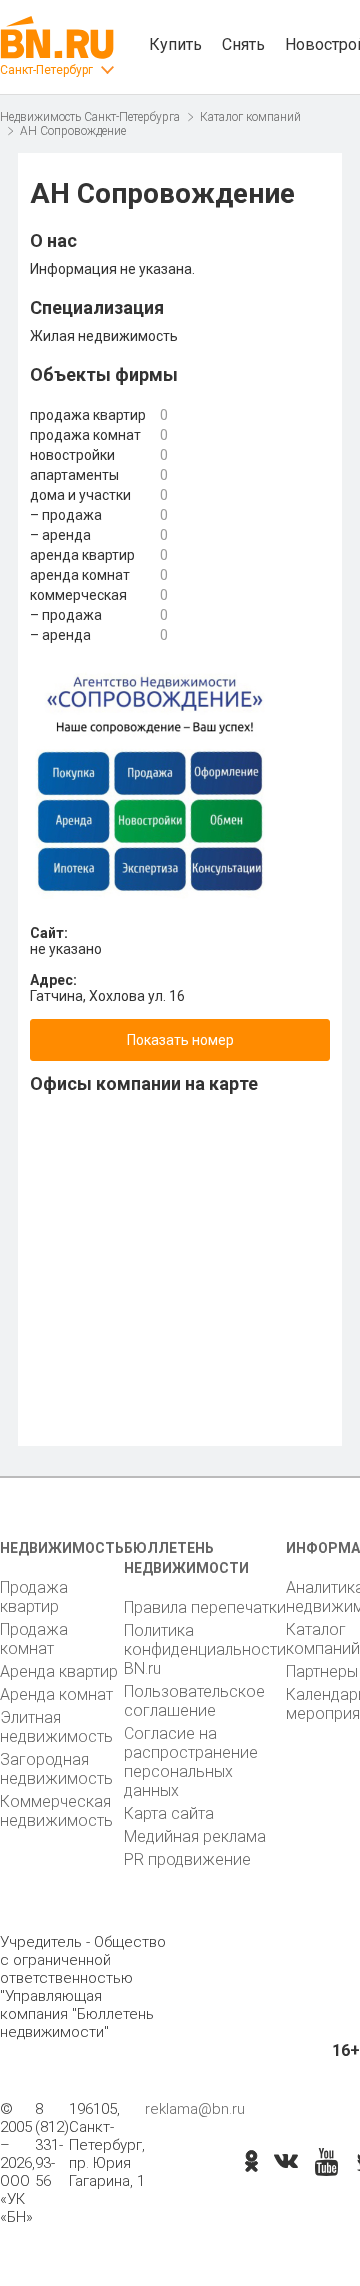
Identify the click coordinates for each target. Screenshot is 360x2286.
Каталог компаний (250, 117)
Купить (175, 44)
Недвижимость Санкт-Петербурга (90, 117)
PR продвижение (187, 1859)
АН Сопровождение (73, 131)
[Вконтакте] (286, 2163)
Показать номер (180, 1040)
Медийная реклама (195, 1836)
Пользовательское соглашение (194, 1701)
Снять (243, 44)
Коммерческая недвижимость (56, 1811)
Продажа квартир (34, 1597)
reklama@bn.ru (195, 2109)
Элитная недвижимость (56, 1727)
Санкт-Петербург (46, 70)
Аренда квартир (59, 1671)
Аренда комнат (56, 1694)
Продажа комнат (34, 1639)
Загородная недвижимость (56, 1769)
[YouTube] (326, 2163)
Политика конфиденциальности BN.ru (205, 1649)
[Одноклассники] (251, 2163)
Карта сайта (169, 1813)
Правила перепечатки (205, 1607)
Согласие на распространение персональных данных (191, 1762)
